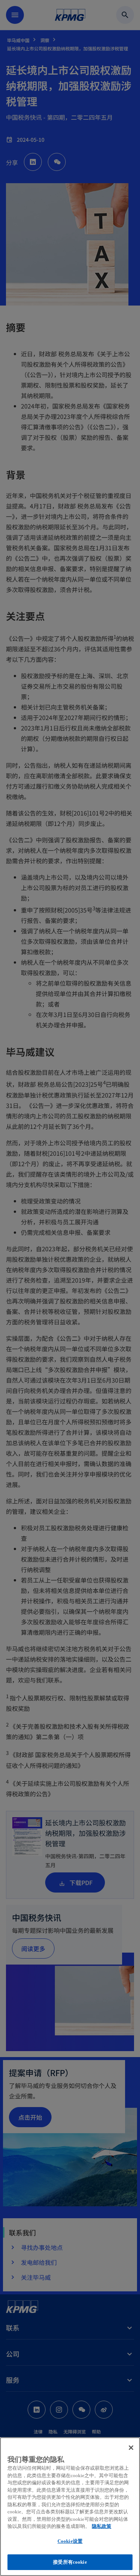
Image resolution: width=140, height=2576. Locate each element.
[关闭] (131, 2448)
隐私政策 (102, 2526)
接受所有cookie (70, 2562)
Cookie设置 (70, 2541)
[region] (70, 2507)
